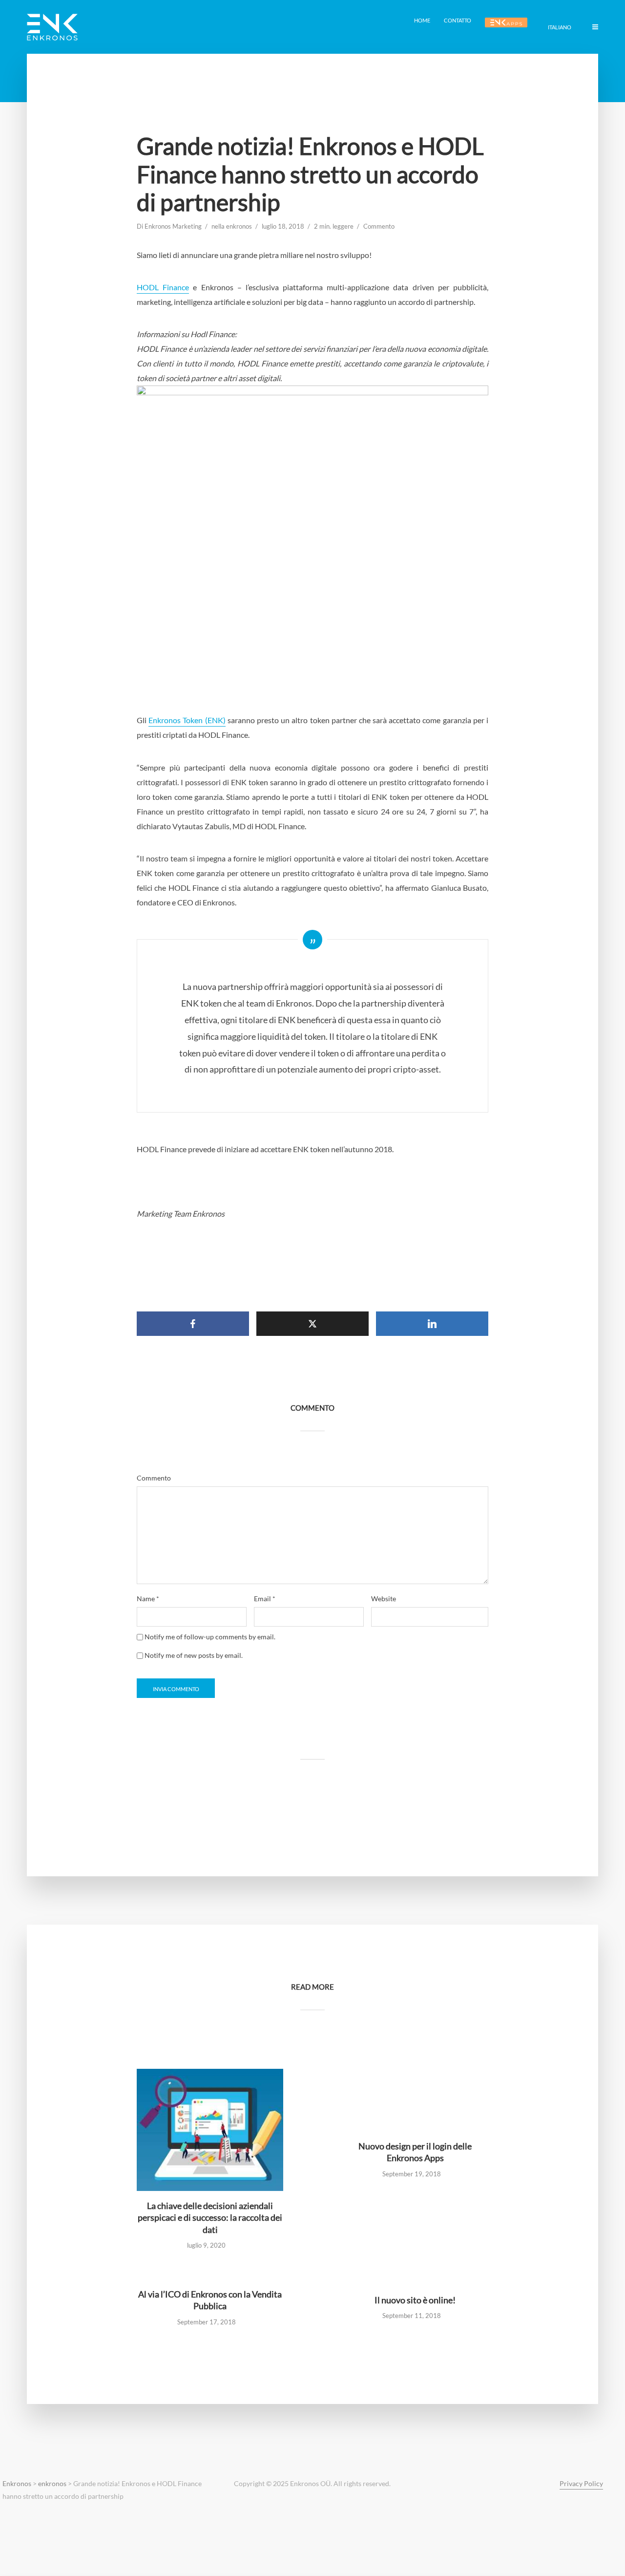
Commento (379, 226)
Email (265, 1599)
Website (384, 1599)
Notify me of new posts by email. (194, 1655)
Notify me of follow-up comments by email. (210, 1637)
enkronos (239, 226)
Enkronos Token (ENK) (187, 720)
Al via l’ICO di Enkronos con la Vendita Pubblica (210, 2300)
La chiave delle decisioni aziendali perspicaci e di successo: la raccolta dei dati (210, 2218)
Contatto (458, 20)
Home (422, 20)
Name (148, 1599)
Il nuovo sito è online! (415, 2300)
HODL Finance (163, 287)
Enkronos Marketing (173, 226)
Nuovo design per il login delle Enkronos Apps (415, 2152)
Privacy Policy (581, 2483)
